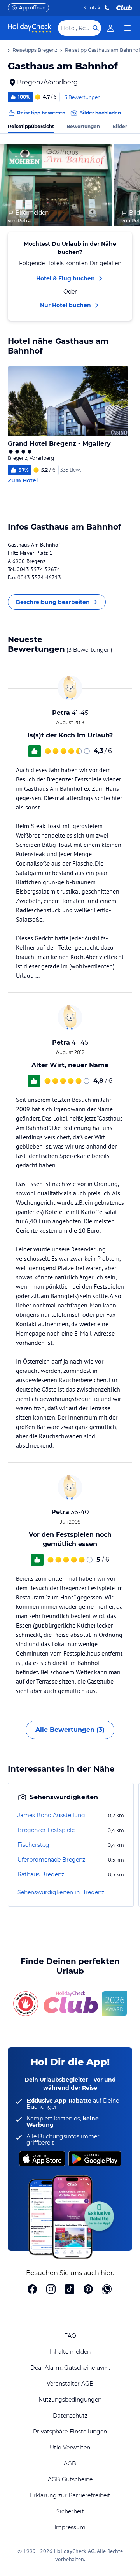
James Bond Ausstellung (51, 1815)
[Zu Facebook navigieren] (32, 2290)
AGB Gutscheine (70, 2479)
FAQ (70, 2336)
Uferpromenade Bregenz (51, 1860)
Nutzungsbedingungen (70, 2400)
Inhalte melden (70, 2352)
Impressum (70, 2527)
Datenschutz (70, 2416)
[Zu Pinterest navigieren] (88, 2290)
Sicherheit (70, 2511)
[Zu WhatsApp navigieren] (107, 2290)
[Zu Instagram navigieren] (51, 2290)
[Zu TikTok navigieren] (70, 2290)
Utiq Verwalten (70, 2448)
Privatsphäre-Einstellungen (70, 2432)
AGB (70, 2463)
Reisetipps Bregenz (35, 50)
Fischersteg (33, 1845)
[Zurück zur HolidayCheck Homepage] (30, 28)
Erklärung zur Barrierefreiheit (70, 2495)
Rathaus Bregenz (41, 1874)
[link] (110, 28)
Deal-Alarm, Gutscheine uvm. (70, 2368)
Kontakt (93, 8)
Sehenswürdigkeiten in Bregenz (61, 1892)
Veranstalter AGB (70, 2384)
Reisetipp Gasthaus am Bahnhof (102, 50)
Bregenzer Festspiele (46, 1830)
